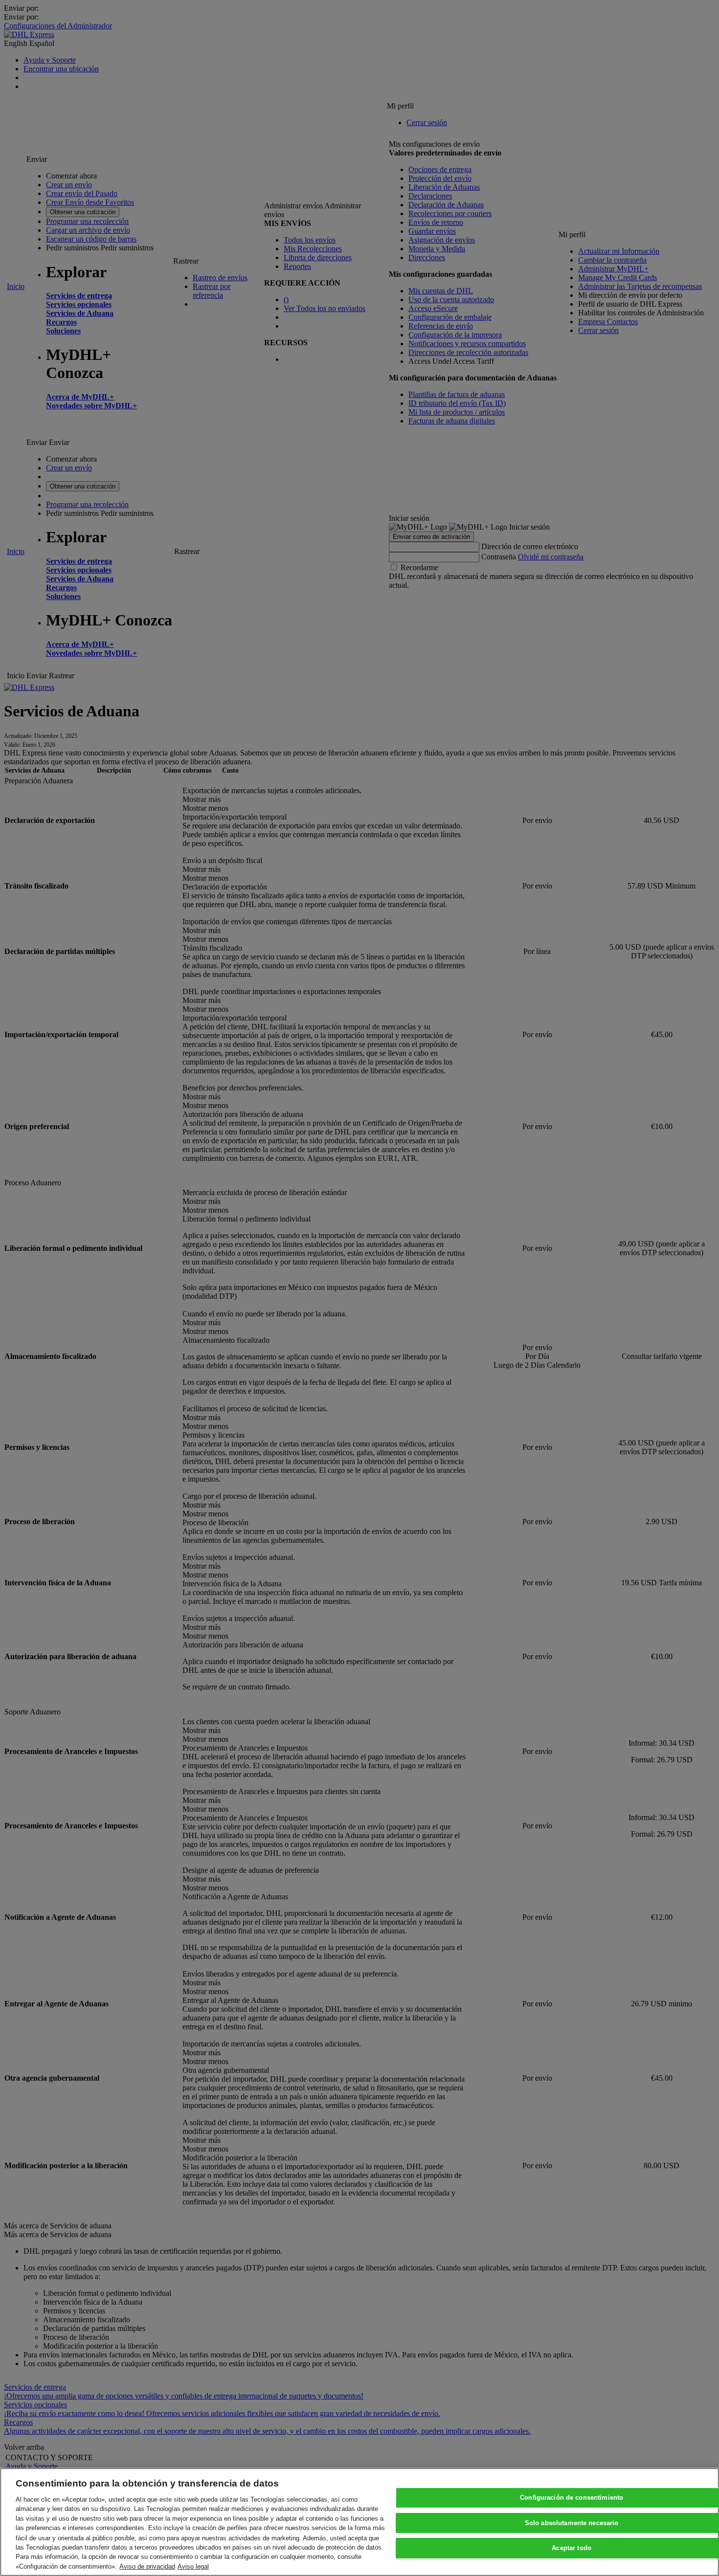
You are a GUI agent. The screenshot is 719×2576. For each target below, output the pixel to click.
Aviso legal (193, 2566)
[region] (359, 2522)
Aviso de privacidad (147, 2566)
